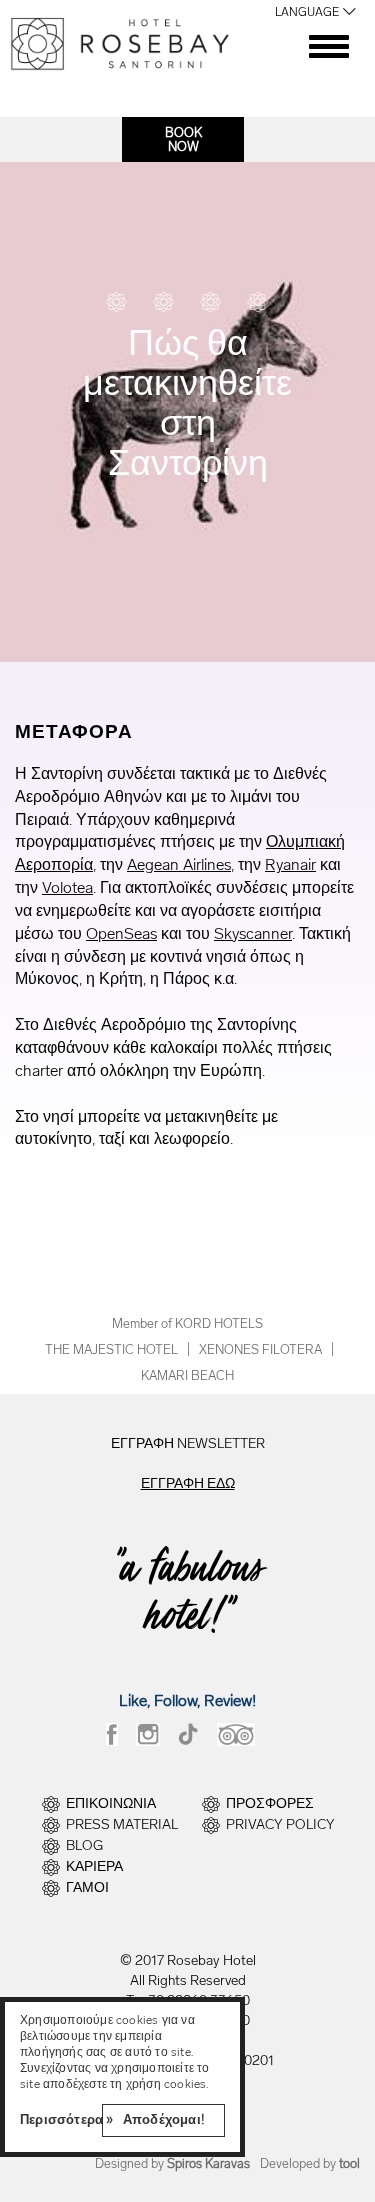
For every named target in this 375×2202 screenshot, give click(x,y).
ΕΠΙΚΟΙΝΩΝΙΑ (111, 1804)
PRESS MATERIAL (122, 1825)
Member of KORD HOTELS (187, 1323)
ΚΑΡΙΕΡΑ (94, 1867)
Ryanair (290, 864)
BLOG (84, 1846)
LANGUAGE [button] (307, 12)
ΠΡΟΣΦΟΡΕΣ (270, 1804)
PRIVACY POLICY (280, 1825)
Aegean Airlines (179, 864)
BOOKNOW (183, 140)
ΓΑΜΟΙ (87, 1888)
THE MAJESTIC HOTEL (111, 1349)
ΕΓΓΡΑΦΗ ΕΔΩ (188, 1483)
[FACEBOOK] (112, 1734)
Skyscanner (253, 933)
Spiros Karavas (208, 2163)
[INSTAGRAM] (148, 1734)
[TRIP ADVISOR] (236, 1734)
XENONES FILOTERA (260, 1349)
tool (349, 2163)
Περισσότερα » (67, 2119)
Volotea (67, 887)
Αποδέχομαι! (163, 2119)
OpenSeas (121, 933)
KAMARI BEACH (187, 1375)
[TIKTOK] (188, 1734)
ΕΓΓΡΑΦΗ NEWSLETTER (188, 1443)
